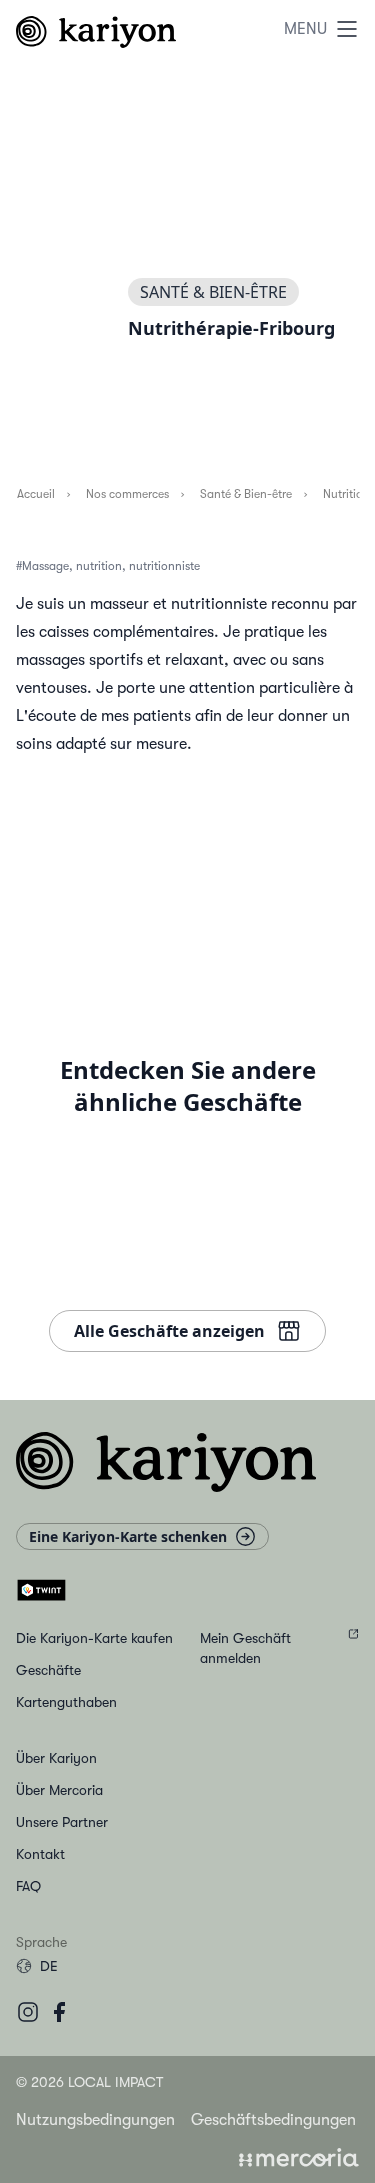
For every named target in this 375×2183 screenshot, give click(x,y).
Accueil (35, 494)
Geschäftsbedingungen (273, 2120)
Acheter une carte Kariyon (195, 955)
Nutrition (345, 494)
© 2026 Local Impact (89, 2082)
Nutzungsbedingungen (95, 2120)
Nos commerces (126, 494)
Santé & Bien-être (245, 494)
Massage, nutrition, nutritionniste (111, 566)
